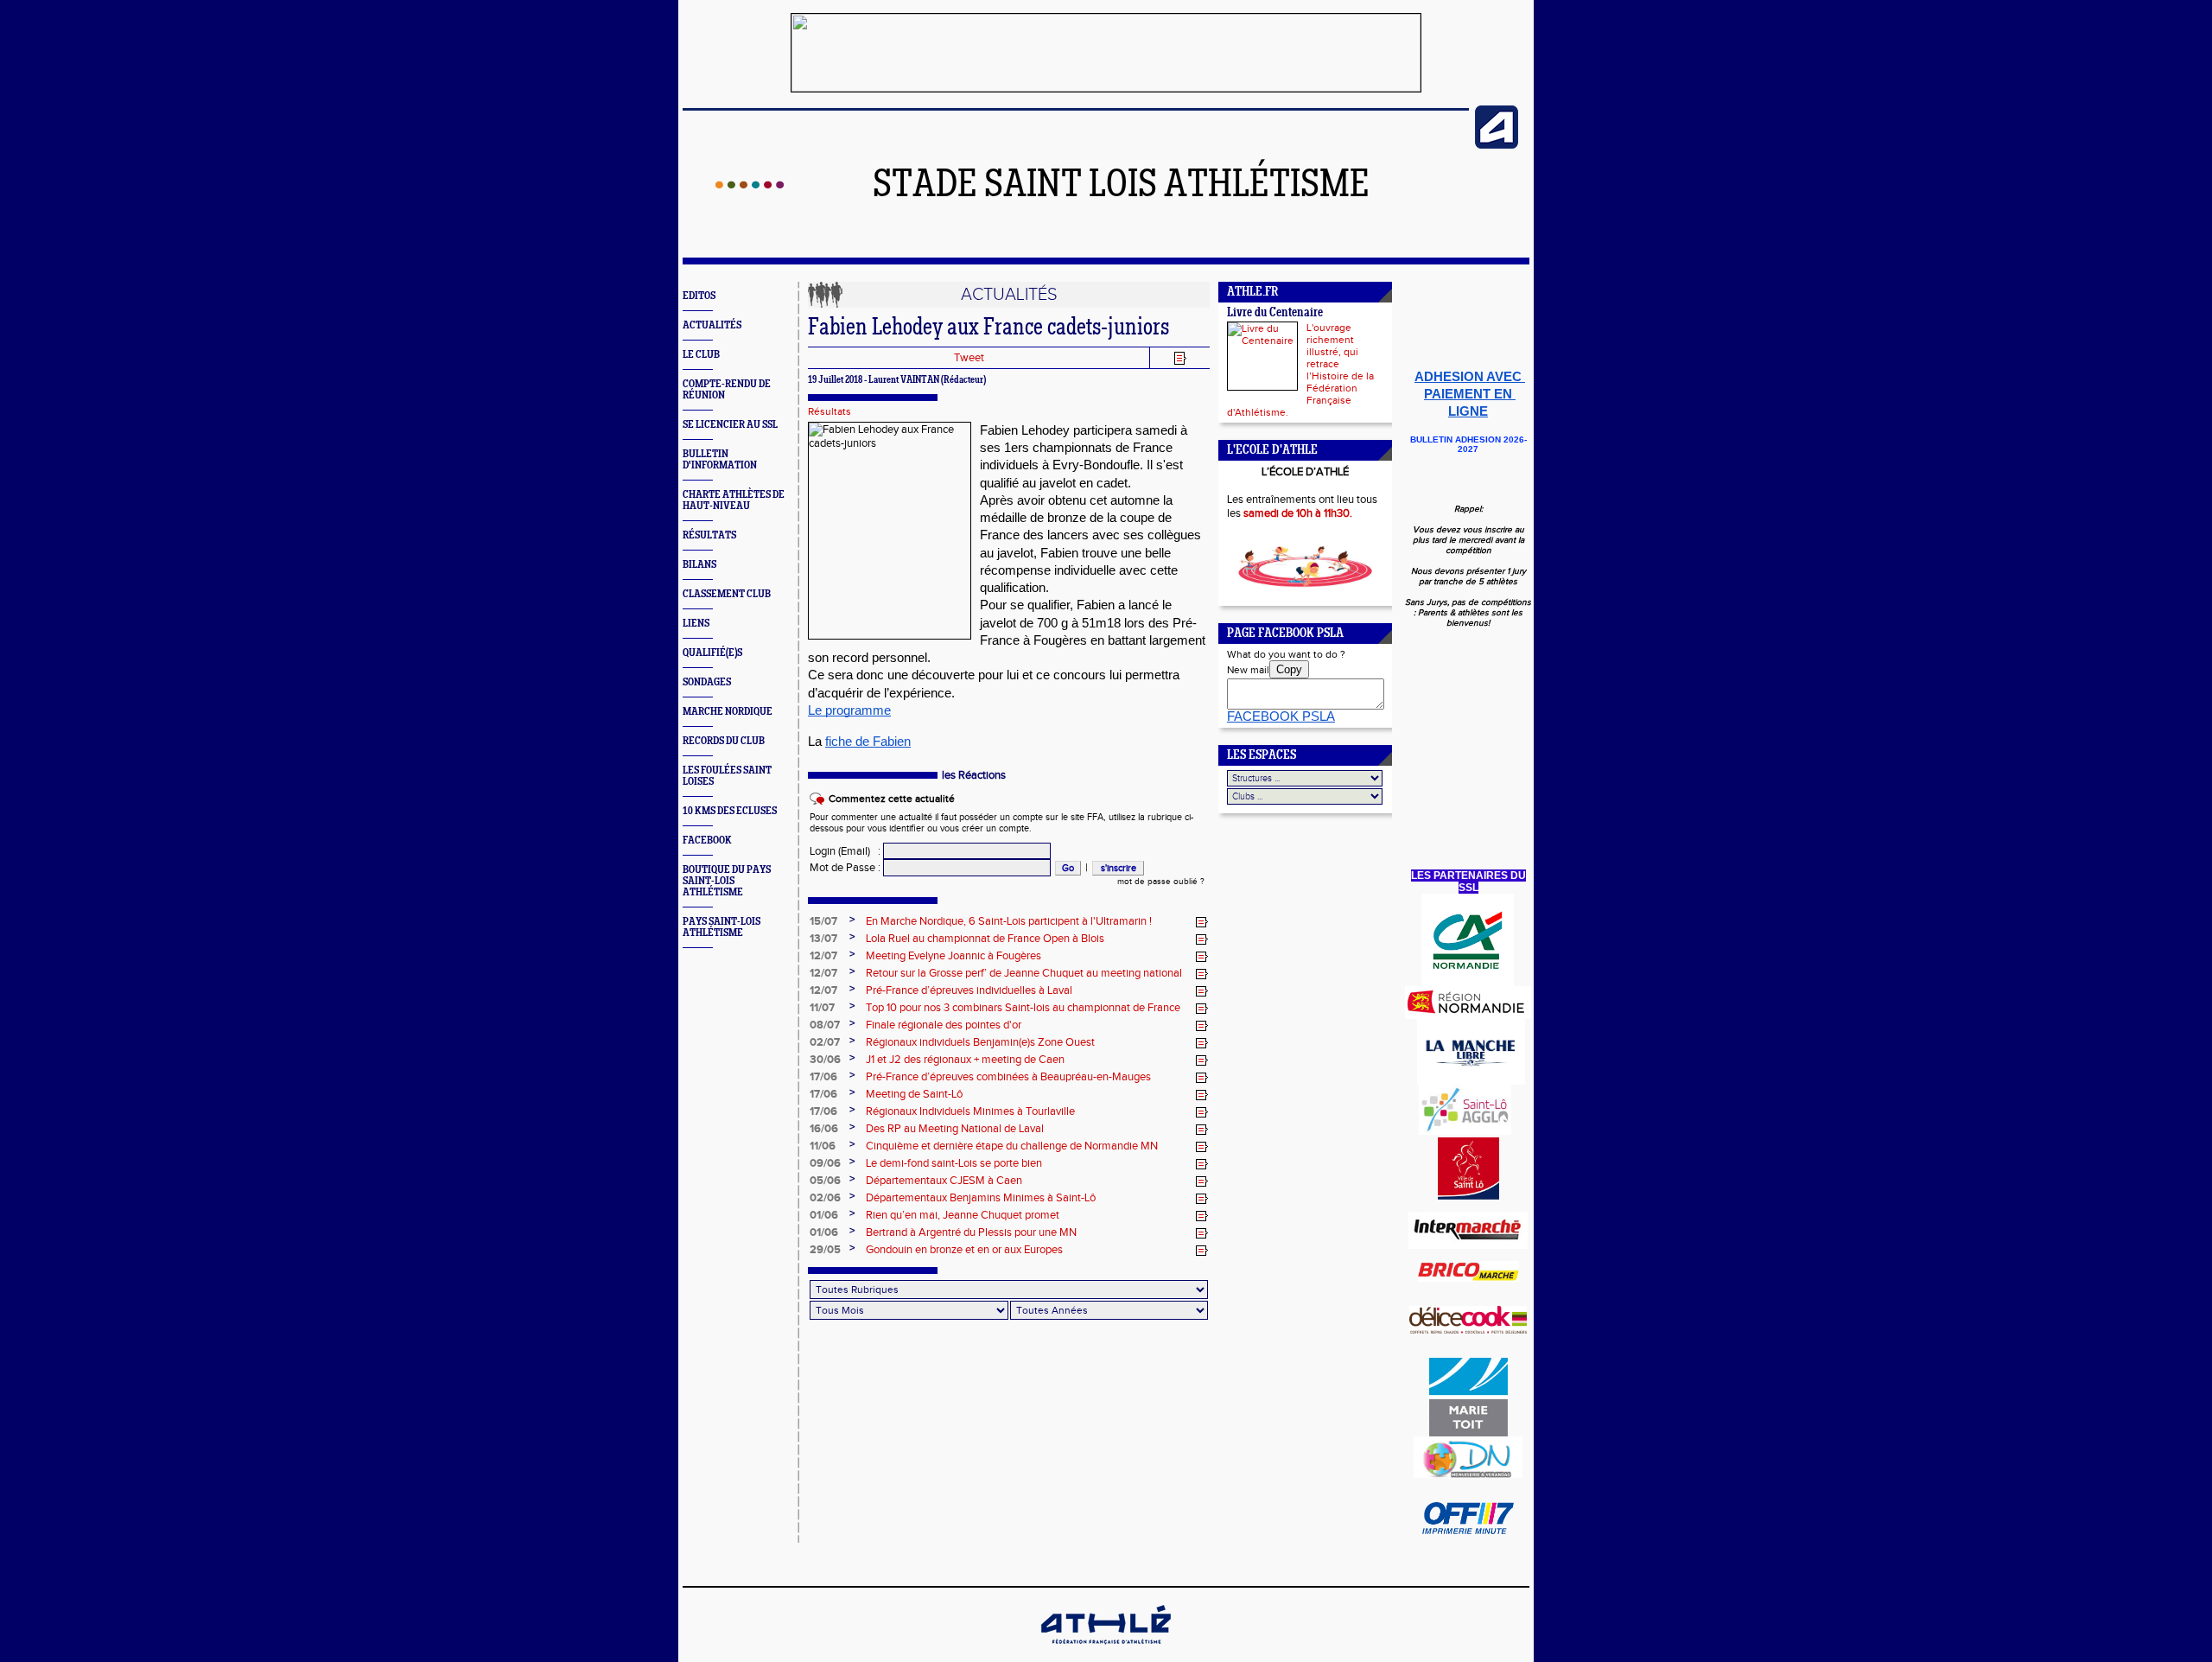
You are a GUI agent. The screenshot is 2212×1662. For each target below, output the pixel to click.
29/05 (825, 1250)
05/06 (825, 1181)
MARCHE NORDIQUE (728, 712)
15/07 (823, 921)
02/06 (825, 1198)
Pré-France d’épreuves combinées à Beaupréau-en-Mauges (1008, 1077)
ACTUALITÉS (712, 325)
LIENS (696, 624)
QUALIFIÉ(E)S (712, 653)
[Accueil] (750, 185)
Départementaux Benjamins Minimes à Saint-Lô (981, 1198)
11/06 (823, 1146)
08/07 (825, 1025)
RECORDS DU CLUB (724, 741)
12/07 (823, 956)
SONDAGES (707, 682)
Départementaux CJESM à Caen (944, 1181)
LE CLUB (701, 355)
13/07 (823, 939)
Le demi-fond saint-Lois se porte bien (954, 1163)
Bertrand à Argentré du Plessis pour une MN (971, 1232)
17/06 (823, 1077)
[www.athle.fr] (1497, 145)
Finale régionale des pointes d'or (944, 1025)
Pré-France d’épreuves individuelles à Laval (969, 990)
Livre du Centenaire (1275, 313)
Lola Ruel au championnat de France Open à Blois (985, 939)
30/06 (825, 1060)
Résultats (829, 411)
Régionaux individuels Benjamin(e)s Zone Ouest (980, 1042)
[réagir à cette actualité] (1202, 922)
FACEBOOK (707, 841)
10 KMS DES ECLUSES (730, 811)
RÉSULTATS (709, 535)
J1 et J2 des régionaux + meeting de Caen (965, 1060)
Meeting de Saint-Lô (914, 1094)
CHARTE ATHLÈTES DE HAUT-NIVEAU (734, 500)
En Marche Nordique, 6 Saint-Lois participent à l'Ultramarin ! (1009, 921)
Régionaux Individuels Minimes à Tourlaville (970, 1111)
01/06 (824, 1215)
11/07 (822, 1008)
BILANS (699, 565)
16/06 (824, 1129)
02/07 (825, 1042)
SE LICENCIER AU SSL (730, 425)
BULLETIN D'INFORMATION (720, 460)
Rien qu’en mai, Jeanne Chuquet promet (963, 1215)
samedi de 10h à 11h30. (1298, 513)
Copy (1289, 669)
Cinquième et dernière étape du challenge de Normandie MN (1012, 1146)
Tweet (969, 358)
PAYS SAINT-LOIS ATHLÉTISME (721, 927)
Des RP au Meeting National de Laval (955, 1129)
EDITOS (699, 296)
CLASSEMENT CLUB (727, 594)
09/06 (825, 1163)
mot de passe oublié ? (1161, 882)
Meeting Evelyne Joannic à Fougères (953, 956)
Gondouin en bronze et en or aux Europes (964, 1250)
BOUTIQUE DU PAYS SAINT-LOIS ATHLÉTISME (727, 881)
